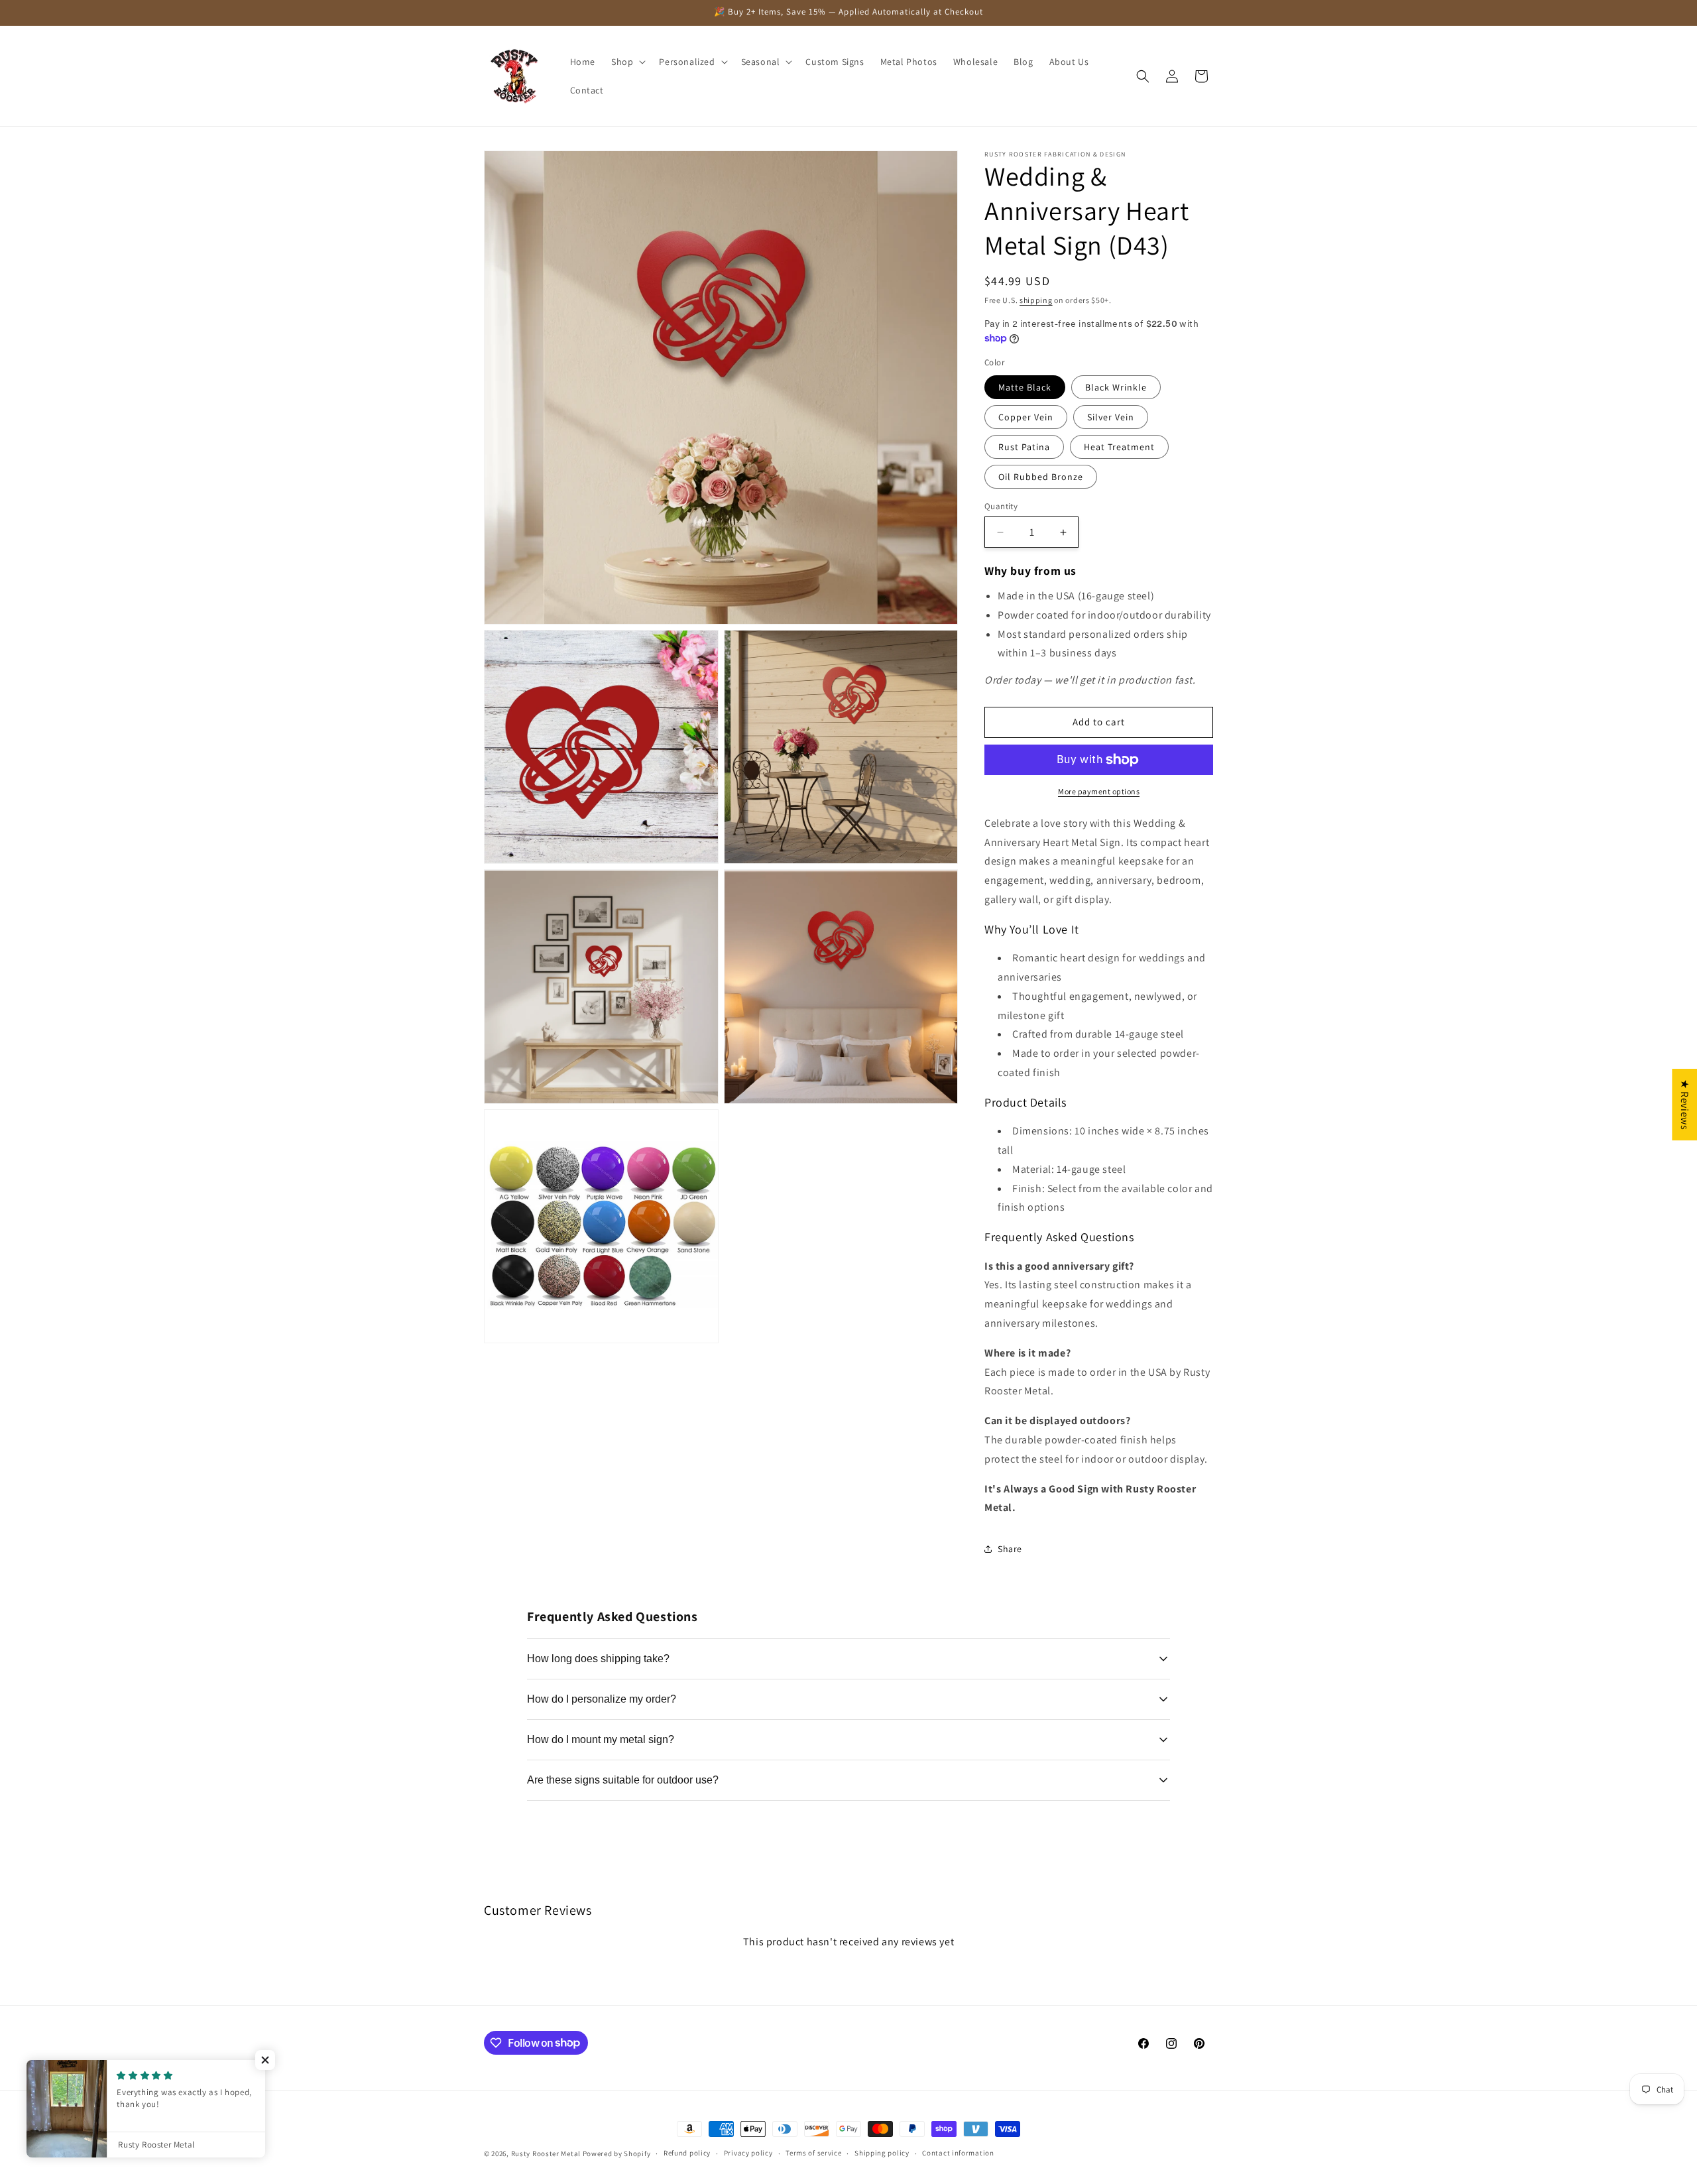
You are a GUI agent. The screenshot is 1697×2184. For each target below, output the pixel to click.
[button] (627, 62)
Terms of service (813, 2153)
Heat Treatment (1119, 447)
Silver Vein (1111, 417)
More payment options (1099, 791)
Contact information (958, 2153)
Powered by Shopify (617, 2154)
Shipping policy (882, 2153)
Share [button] (1010, 1549)
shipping (1036, 300)
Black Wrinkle (1116, 387)
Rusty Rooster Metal (546, 2154)
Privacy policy (748, 2153)
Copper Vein (1026, 417)
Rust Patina (1024, 447)
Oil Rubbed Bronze (1041, 477)
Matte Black (1025, 387)
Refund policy (687, 2153)
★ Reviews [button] (1685, 1105)
